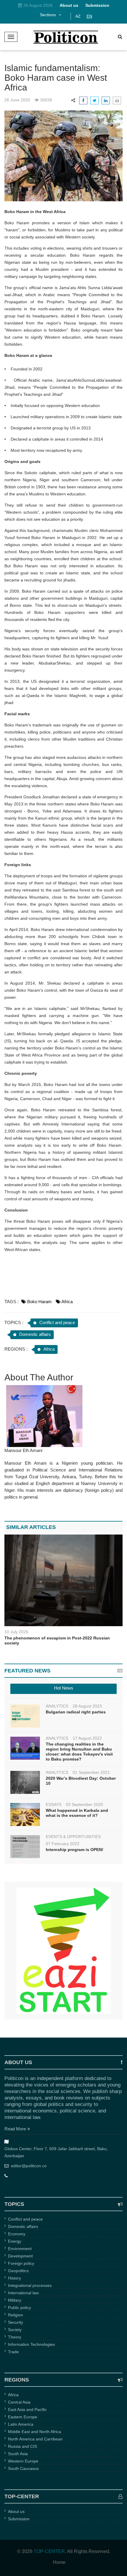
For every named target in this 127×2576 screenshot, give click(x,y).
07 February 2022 (63, 1844)
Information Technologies (31, 2344)
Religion (16, 2315)
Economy (17, 2234)
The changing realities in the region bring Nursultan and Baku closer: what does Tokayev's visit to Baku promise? (79, 1752)
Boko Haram (39, 1302)
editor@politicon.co (29, 2166)
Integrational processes (30, 2285)
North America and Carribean (35, 2439)
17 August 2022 (87, 1738)
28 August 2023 (87, 1706)
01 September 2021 (91, 1772)
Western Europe (23, 2461)
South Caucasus (23, 2468)
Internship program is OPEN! (75, 1850)
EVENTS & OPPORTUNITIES (73, 1837)
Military (15, 2300)
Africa (67, 1302)
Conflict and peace (57, 1322)
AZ (78, 16)
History (14, 2278)
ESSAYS (54, 1804)
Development (20, 2256)
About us (16, 2511)
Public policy (19, 2308)
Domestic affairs (35, 1334)
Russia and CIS (22, 2446)
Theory (15, 2337)
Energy (15, 2241)
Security (16, 2322)
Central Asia (19, 2402)
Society (15, 2330)
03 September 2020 (84, 1804)
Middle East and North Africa (35, 2432)
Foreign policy (21, 2263)
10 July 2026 (16, 1632)
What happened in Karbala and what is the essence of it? (77, 1813)
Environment (20, 2249)
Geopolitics (18, 2271)
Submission (19, 2519)
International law (23, 2293)
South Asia (18, 2454)
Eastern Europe (23, 2417)
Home (59, 2562)
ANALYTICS (57, 1706)
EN (89, 16)
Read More (15, 2129)
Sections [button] (48, 15)
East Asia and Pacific (27, 2409)
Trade (13, 2352)
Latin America (21, 2424)
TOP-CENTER (49, 2551)
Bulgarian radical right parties (76, 1712)
